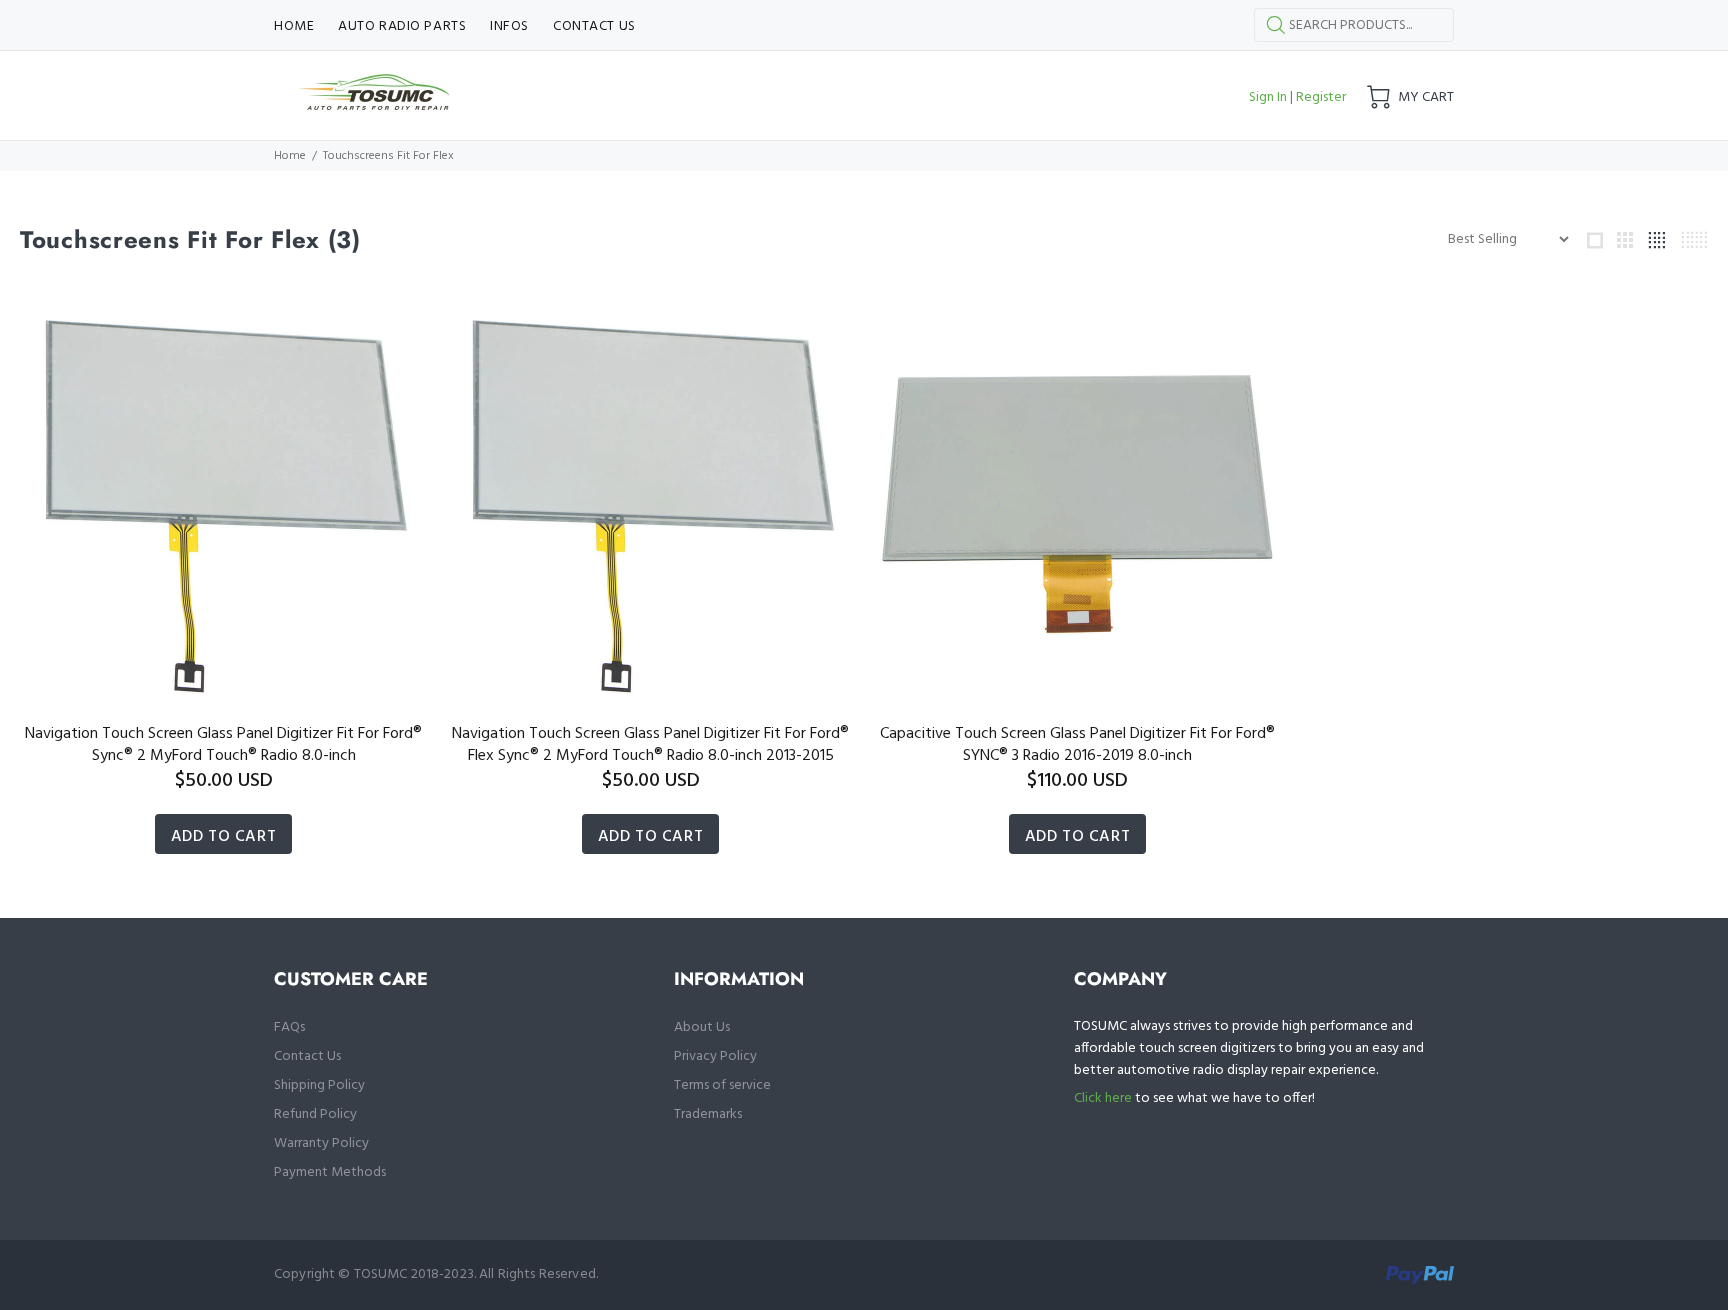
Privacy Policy (715, 1056)
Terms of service (722, 1085)
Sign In (1268, 97)
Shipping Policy (319, 1085)
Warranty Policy (321, 1143)
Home (290, 156)
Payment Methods (330, 1172)
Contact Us (307, 1056)
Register (1321, 97)
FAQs (289, 1027)
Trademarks (708, 1114)
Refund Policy (315, 1114)
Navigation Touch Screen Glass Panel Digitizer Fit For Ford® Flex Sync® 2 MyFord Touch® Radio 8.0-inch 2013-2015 (650, 745)
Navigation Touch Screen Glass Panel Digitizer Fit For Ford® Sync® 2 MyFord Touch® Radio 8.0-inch (223, 745)
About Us (702, 1027)
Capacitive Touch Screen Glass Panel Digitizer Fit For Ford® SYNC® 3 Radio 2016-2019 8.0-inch (1077, 745)
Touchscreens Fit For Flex (388, 156)
